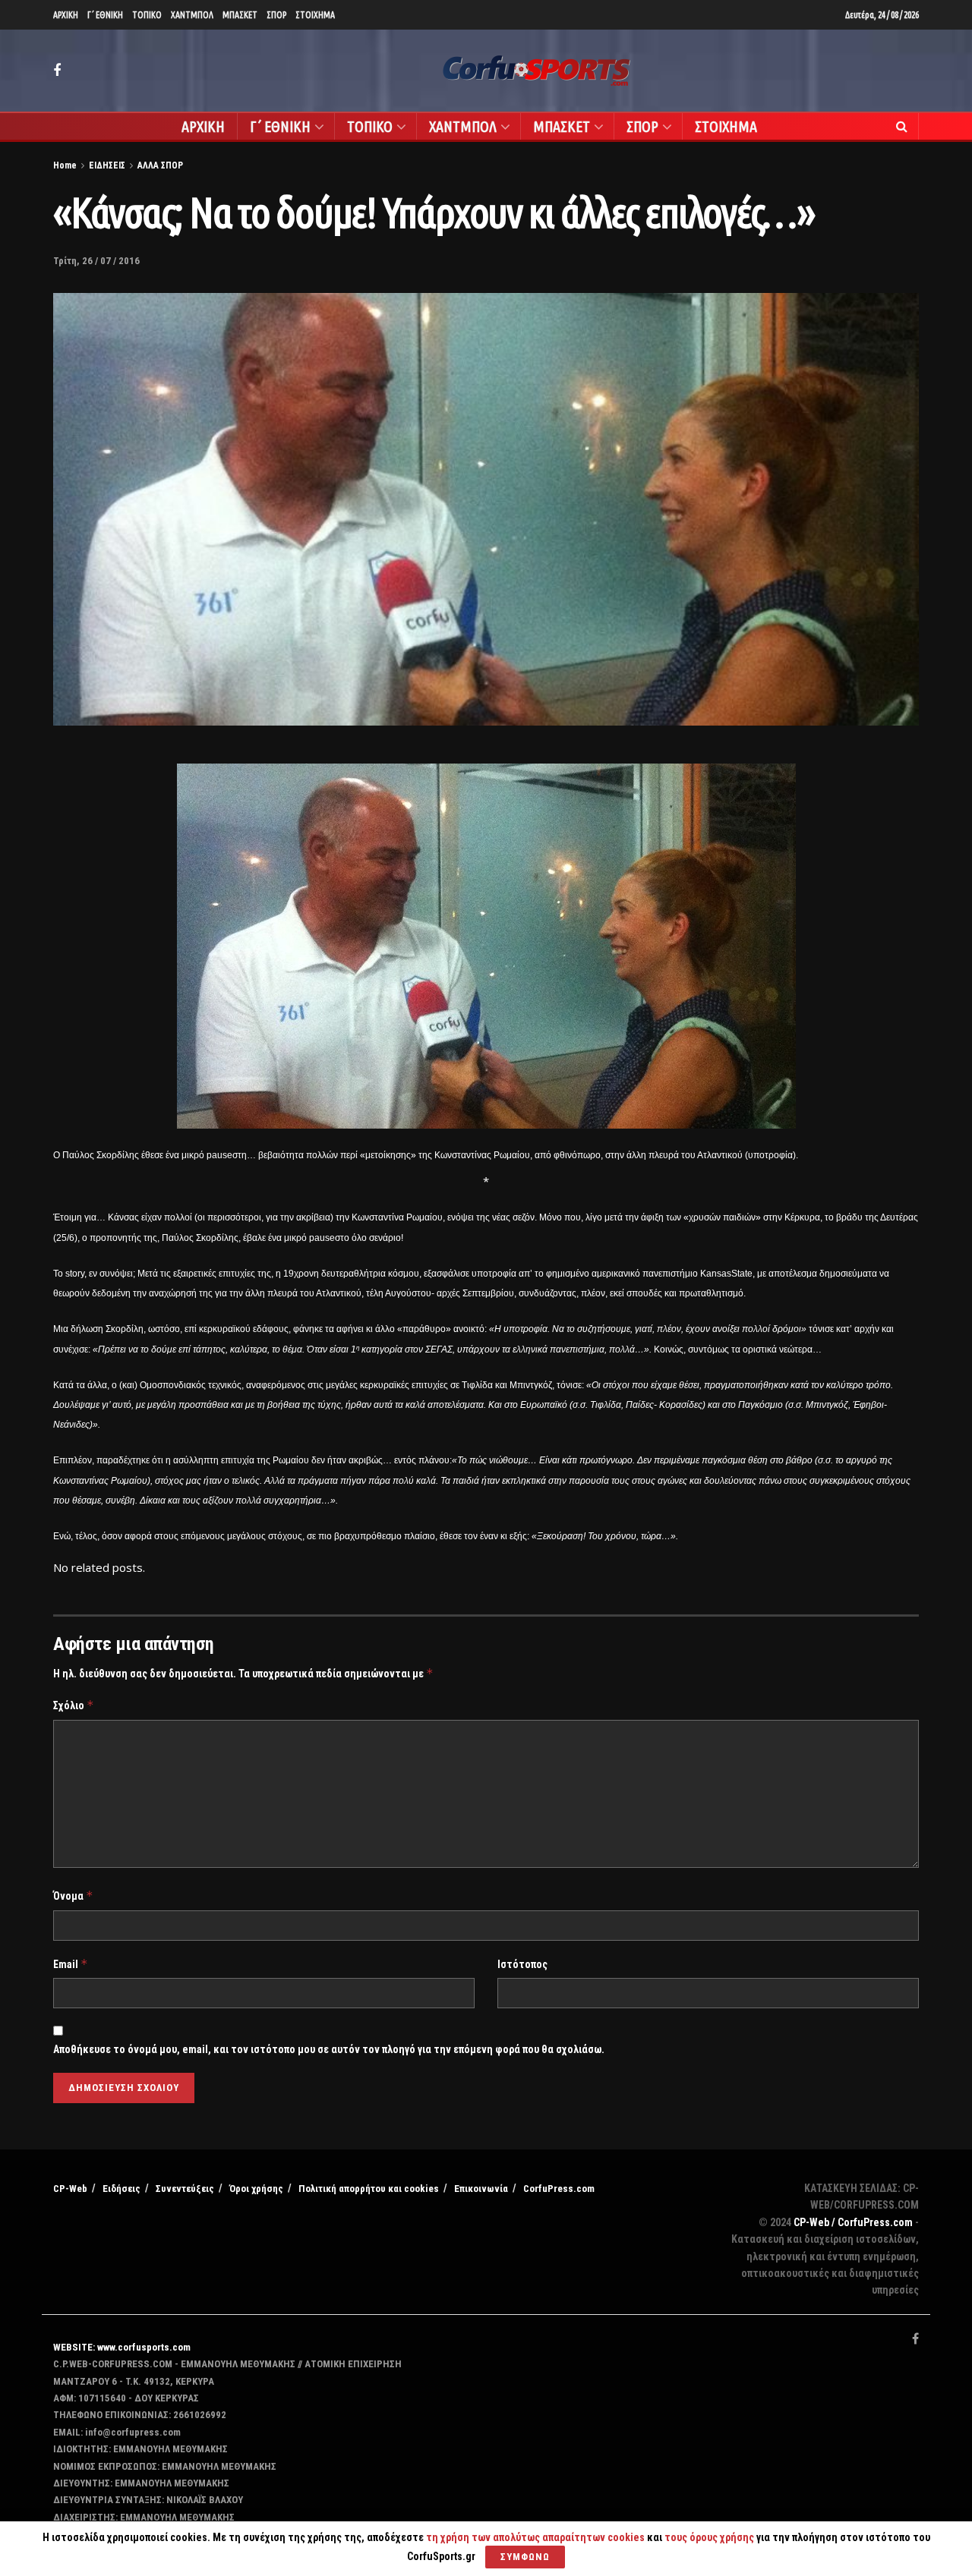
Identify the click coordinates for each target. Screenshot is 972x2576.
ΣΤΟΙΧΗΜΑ (315, 15)
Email (71, 1964)
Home (65, 165)
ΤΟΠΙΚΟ (147, 15)
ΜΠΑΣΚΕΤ (240, 15)
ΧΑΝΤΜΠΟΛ (192, 15)
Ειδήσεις (121, 2189)
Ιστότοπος (522, 1964)
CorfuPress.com (559, 2189)
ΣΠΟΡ (276, 15)
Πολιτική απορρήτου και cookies (369, 2189)
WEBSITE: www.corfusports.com (122, 2347)
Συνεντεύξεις (185, 2189)
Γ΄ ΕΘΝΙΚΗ (105, 15)
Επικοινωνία (481, 2189)
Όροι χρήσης (256, 2189)
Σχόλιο (74, 1705)
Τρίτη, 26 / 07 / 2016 (96, 261)
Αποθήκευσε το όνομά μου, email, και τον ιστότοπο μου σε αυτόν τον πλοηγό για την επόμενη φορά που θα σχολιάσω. (329, 2049)
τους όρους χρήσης (710, 2537)
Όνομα (73, 1896)
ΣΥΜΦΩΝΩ (525, 2557)
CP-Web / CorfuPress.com (853, 2222)
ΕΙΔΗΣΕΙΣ (107, 165)
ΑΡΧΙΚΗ (66, 15)
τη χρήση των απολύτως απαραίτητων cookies (535, 2537)
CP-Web (70, 2189)
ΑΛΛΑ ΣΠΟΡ (160, 165)
